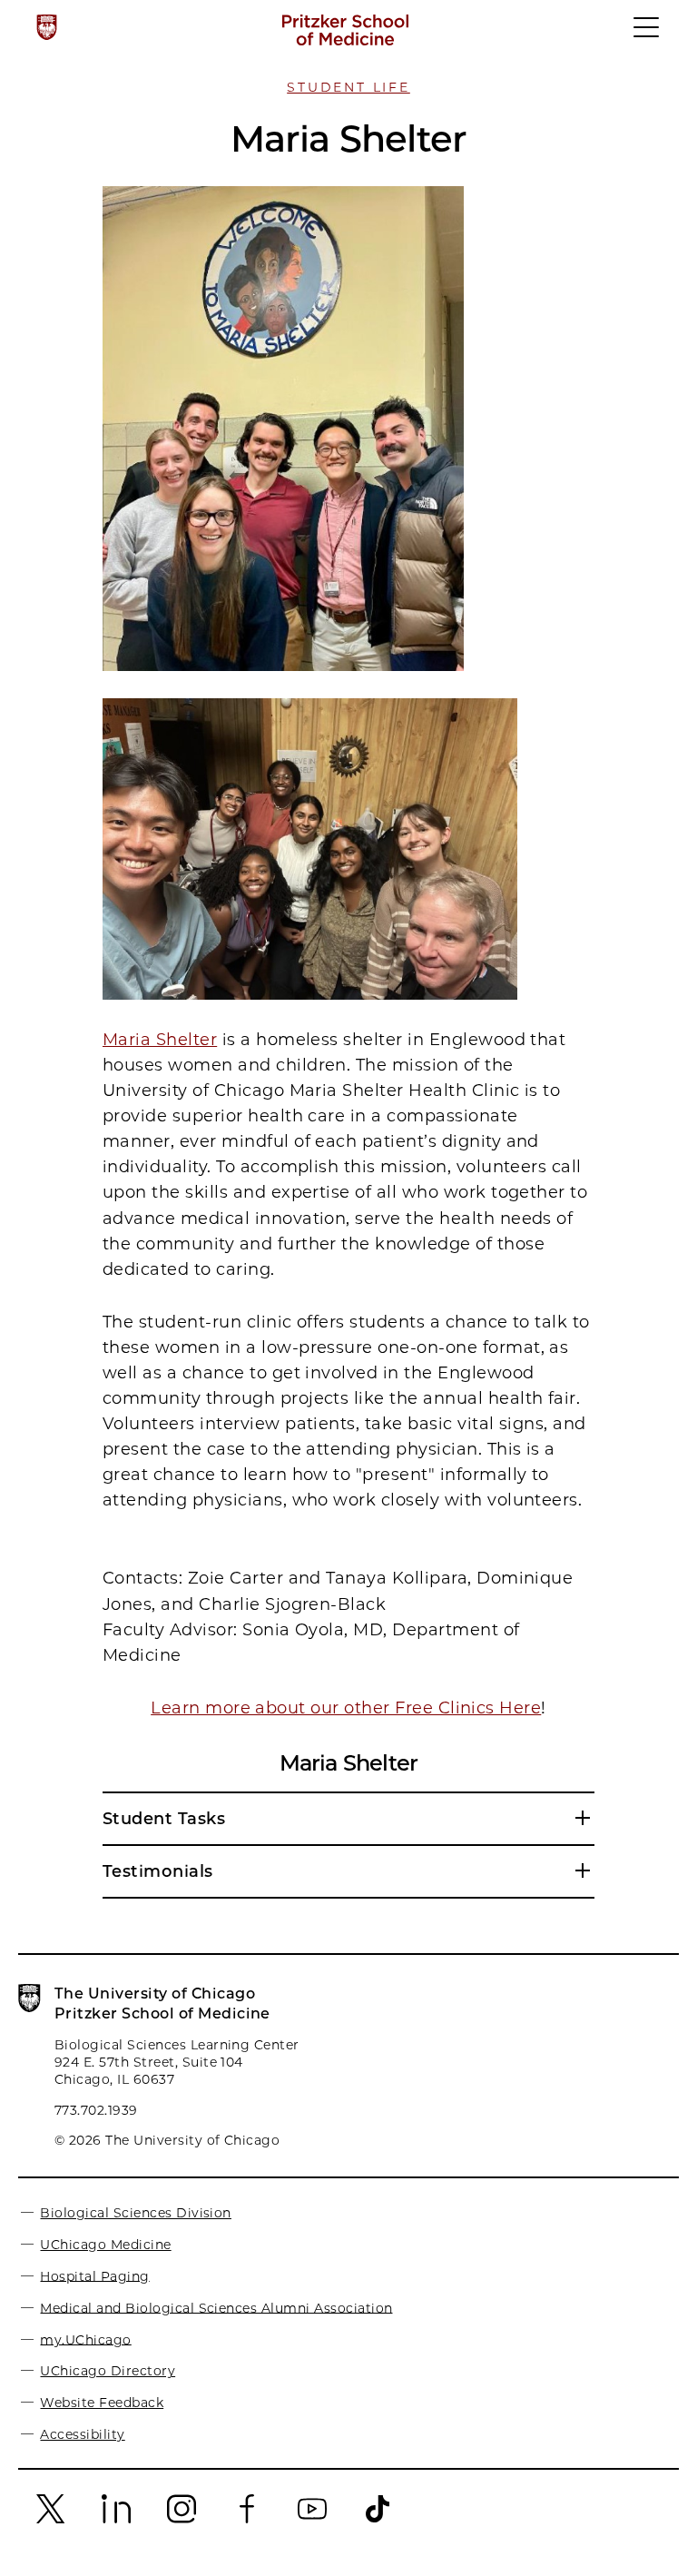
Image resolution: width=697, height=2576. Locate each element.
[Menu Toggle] (647, 35)
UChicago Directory (108, 2371)
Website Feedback (102, 2403)
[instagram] (182, 2522)
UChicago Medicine (105, 2245)
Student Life (348, 87)
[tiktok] (378, 2522)
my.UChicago (85, 2339)
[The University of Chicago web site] (47, 27)
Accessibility (82, 2434)
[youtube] (312, 2522)
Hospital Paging (94, 2275)
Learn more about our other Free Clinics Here (346, 1708)
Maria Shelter (160, 1040)
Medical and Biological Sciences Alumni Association (216, 2307)
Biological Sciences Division (135, 2213)
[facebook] (247, 2522)
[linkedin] (116, 2522)
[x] (51, 2522)
